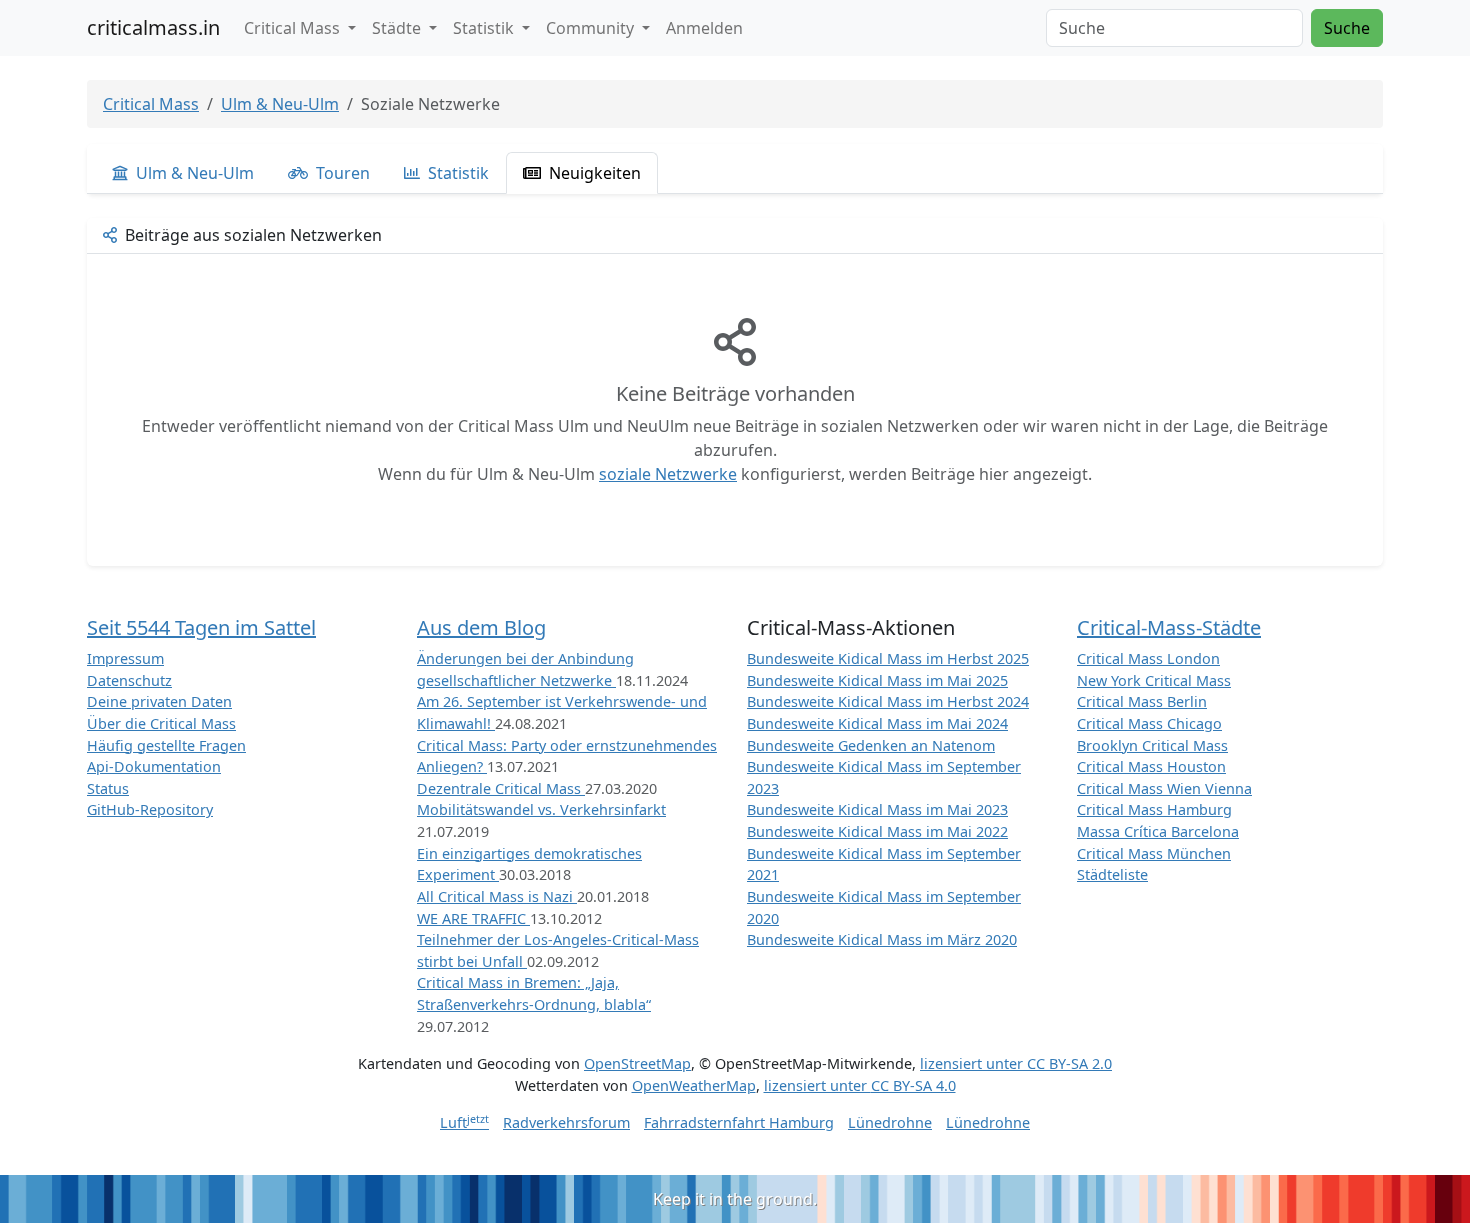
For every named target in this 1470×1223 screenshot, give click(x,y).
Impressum (125, 658)
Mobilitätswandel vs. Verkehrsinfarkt (541, 809)
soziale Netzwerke (668, 474)
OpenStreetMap (637, 1063)
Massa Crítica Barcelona (1158, 831)
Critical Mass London (1148, 658)
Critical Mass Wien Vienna (1164, 788)
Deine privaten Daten (159, 701)
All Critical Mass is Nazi (497, 896)
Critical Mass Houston (1151, 766)
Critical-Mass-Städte (1169, 627)
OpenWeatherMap (694, 1085)
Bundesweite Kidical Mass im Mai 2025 (877, 680)
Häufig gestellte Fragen (166, 745)
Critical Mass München (1154, 853)
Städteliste (1112, 874)
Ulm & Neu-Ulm (280, 104)
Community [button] (592, 28)
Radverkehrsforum (566, 1122)
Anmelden (704, 28)
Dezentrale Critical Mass (501, 788)
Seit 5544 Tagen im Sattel (201, 627)
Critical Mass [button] (294, 28)
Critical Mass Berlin (1142, 701)
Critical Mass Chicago (1149, 723)
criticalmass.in (153, 27)
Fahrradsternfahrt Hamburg (739, 1122)
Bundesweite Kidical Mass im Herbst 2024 (888, 701)
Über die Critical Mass (161, 723)
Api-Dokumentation (154, 766)
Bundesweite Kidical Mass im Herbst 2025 (888, 658)
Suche (1347, 28)
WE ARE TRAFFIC (473, 918)
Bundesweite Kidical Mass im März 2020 (882, 939)
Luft (464, 1122)
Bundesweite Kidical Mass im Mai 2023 (877, 809)
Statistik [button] (485, 28)
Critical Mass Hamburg (1154, 809)
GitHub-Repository (150, 809)
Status (108, 788)
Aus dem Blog (481, 627)
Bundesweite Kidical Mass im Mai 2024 (877, 723)
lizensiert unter (1016, 1063)
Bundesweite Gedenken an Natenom (871, 745)
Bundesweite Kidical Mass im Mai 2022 (877, 831)
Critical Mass (151, 104)
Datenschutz (129, 680)
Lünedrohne (890, 1122)
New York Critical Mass (1154, 680)
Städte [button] (398, 28)
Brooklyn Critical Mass (1152, 745)
